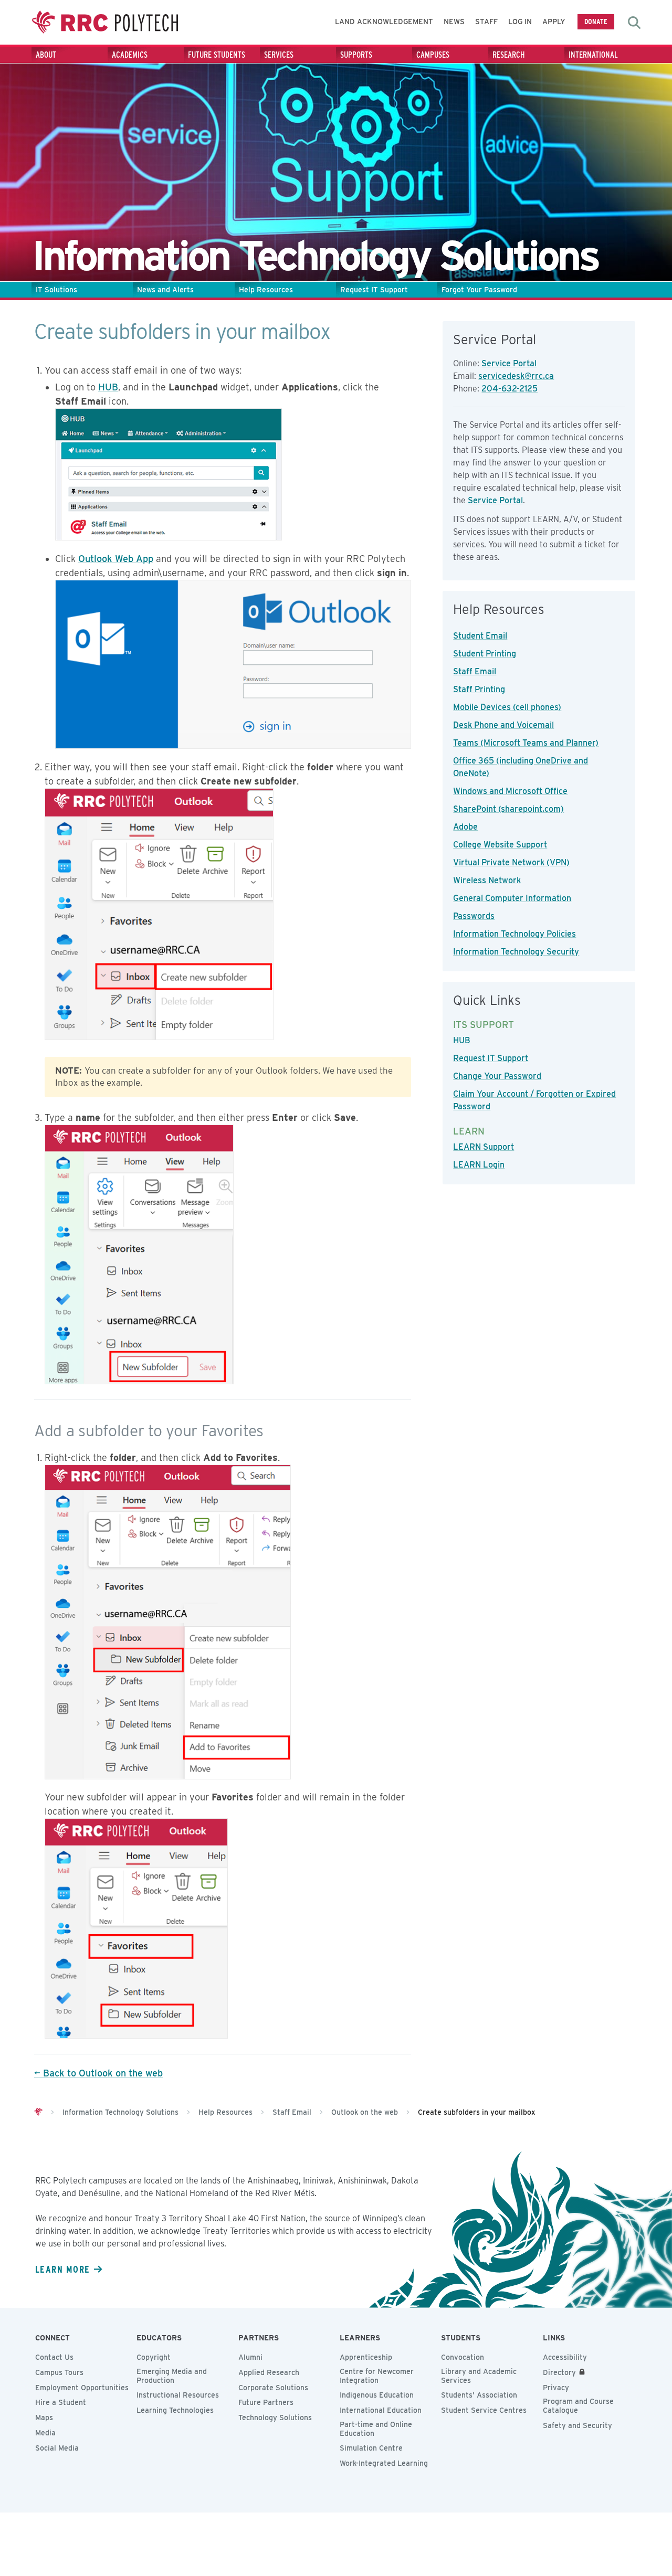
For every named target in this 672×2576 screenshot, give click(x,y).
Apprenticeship (366, 2357)
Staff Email (475, 671)
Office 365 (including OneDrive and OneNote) (521, 767)
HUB (108, 387)
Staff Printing (479, 689)
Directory (559, 2372)
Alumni (250, 2357)
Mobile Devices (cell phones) (507, 707)
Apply (554, 22)
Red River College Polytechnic (105, 22)
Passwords (474, 916)
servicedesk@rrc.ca (516, 376)
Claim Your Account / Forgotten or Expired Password (534, 1100)
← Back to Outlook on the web (98, 2073)
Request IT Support (374, 290)
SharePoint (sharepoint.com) (508, 809)
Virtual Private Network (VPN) (511, 862)
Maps (44, 2418)
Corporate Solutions (273, 2388)
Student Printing (485, 654)
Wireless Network (487, 880)
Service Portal (509, 363)
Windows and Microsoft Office (510, 791)
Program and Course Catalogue (578, 2406)
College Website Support (500, 845)
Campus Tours (59, 2372)
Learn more (62, 2269)
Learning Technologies (175, 2410)
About (46, 55)
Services (279, 55)
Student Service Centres (484, 2410)
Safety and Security (577, 2425)
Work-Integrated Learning (384, 2463)
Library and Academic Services (479, 2376)
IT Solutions (56, 290)
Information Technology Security (516, 952)
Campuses (433, 55)
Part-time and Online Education (376, 2429)
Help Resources (266, 290)
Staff (486, 22)
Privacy (556, 2388)
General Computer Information (512, 898)
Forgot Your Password (479, 290)
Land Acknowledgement (384, 22)
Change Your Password (497, 1076)
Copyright (154, 2357)
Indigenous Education (377, 2395)
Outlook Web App (116, 559)
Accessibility (565, 2357)
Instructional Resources (178, 2395)
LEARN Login (479, 1165)
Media (45, 2433)
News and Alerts (165, 290)
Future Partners (266, 2402)
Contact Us (54, 2357)
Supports (356, 55)
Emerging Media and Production (172, 2376)
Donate (596, 21)
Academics (130, 55)
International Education (381, 2410)
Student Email (480, 636)
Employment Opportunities (82, 2388)
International (593, 55)
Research (509, 55)
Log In (520, 22)
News (454, 22)
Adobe (465, 827)
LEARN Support (484, 1147)
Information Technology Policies (514, 934)
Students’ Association (479, 2395)
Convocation (463, 2357)
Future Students (217, 55)
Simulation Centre (371, 2448)
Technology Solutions (275, 2418)
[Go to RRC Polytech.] (38, 2112)
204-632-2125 (510, 389)
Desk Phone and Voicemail (503, 725)
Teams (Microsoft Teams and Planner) (526, 743)
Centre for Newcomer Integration (377, 2376)
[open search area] (634, 23)
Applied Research (269, 2372)
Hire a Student (61, 2402)
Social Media (57, 2448)
